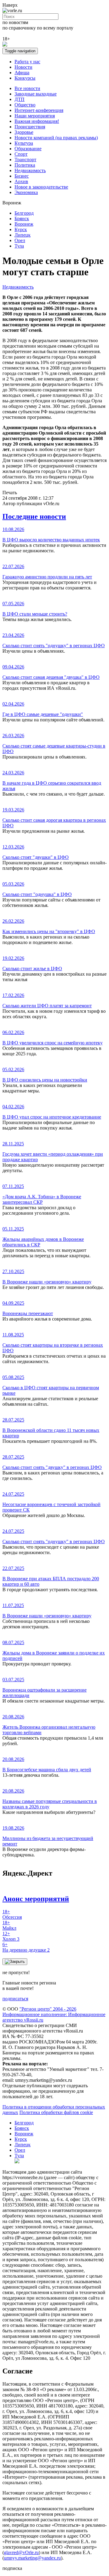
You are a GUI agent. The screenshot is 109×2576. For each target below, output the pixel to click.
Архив (21, 181)
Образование (28, 149)
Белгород (24, 213)
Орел (20, 240)
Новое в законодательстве (41, 187)
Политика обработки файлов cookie (56, 2112)
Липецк (23, 235)
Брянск (22, 219)
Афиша (22, 73)
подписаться (15, 1999)
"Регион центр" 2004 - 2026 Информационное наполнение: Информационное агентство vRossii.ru (54, 2014)
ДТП (20, 99)
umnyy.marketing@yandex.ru (32, 2558)
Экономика (26, 192)
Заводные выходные (36, 94)
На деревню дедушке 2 (26, 1947)
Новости (23, 67)
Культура (24, 143)
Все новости (27, 88)
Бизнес (22, 176)
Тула (19, 246)
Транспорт (25, 160)
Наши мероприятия (35, 116)
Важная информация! (37, 121)
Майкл (9, 1925)
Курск (21, 229)
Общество (25, 105)
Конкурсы (25, 78)
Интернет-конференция (39, 110)
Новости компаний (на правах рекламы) (56, 138)
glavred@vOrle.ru (21, 2552)
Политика (25, 165)
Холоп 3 (11, 1936)
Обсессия (12, 1914)
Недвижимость (30, 170)
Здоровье (24, 132)
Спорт (21, 154)
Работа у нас (27, 62)
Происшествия (30, 127)
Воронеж (24, 224)
